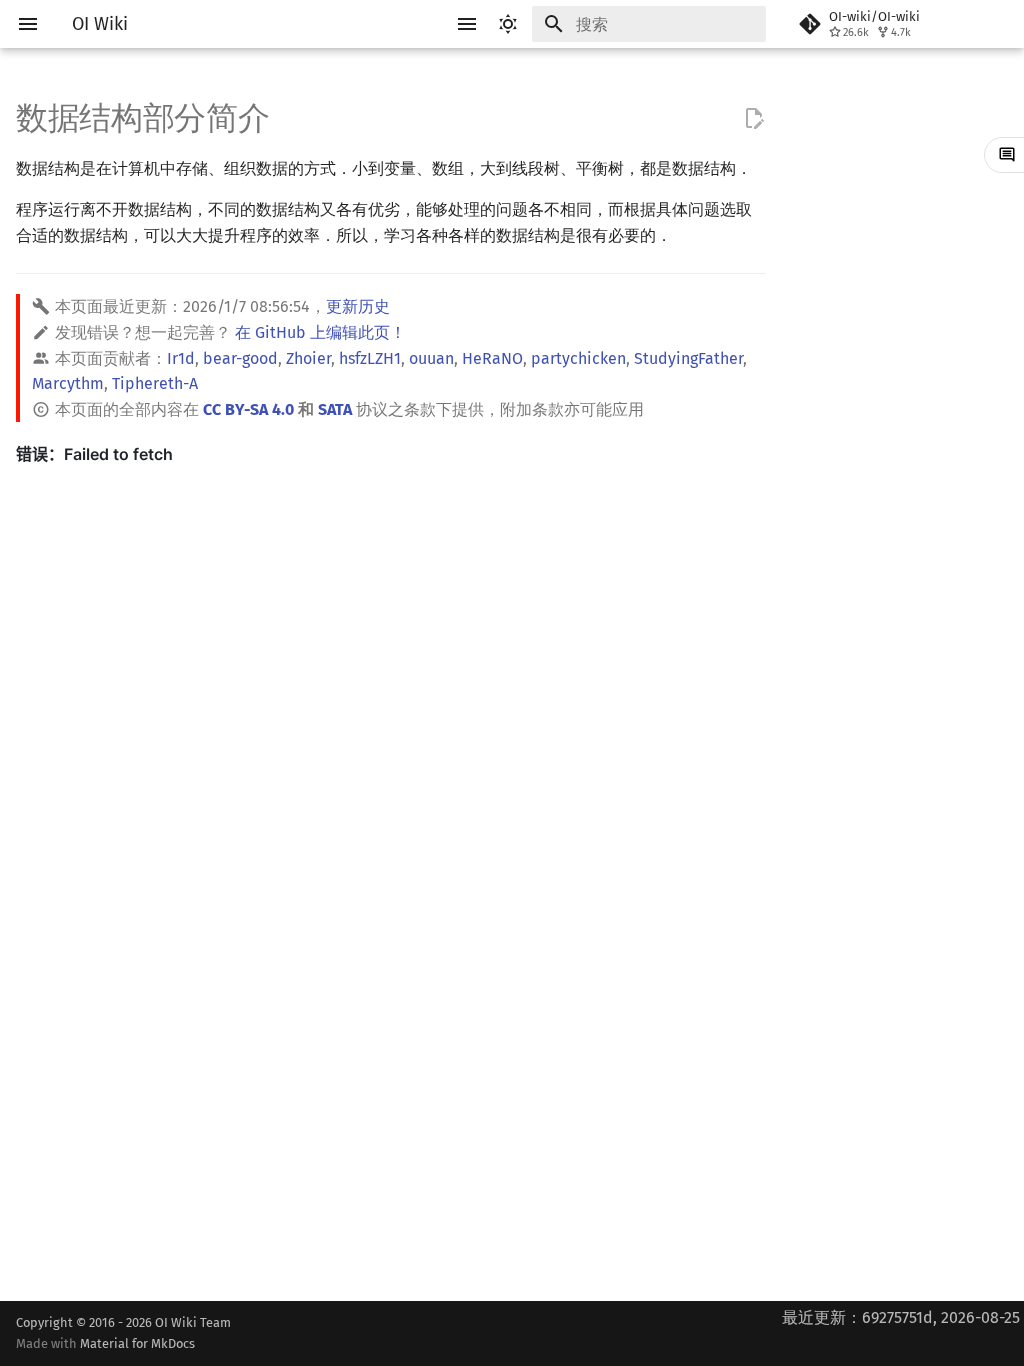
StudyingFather (688, 358)
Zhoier (308, 358)
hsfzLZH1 (370, 358)
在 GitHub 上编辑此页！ (320, 332)
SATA (335, 409)
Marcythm (68, 383)
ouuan (431, 358)
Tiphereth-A (155, 383)
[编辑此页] (754, 119)
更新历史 (358, 306)
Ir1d (181, 358)
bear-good (240, 358)
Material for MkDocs (137, 1343)
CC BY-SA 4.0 (248, 409)
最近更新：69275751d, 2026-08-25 (901, 1317)
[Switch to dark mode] (508, 24)
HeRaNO (492, 358)
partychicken (578, 358)
